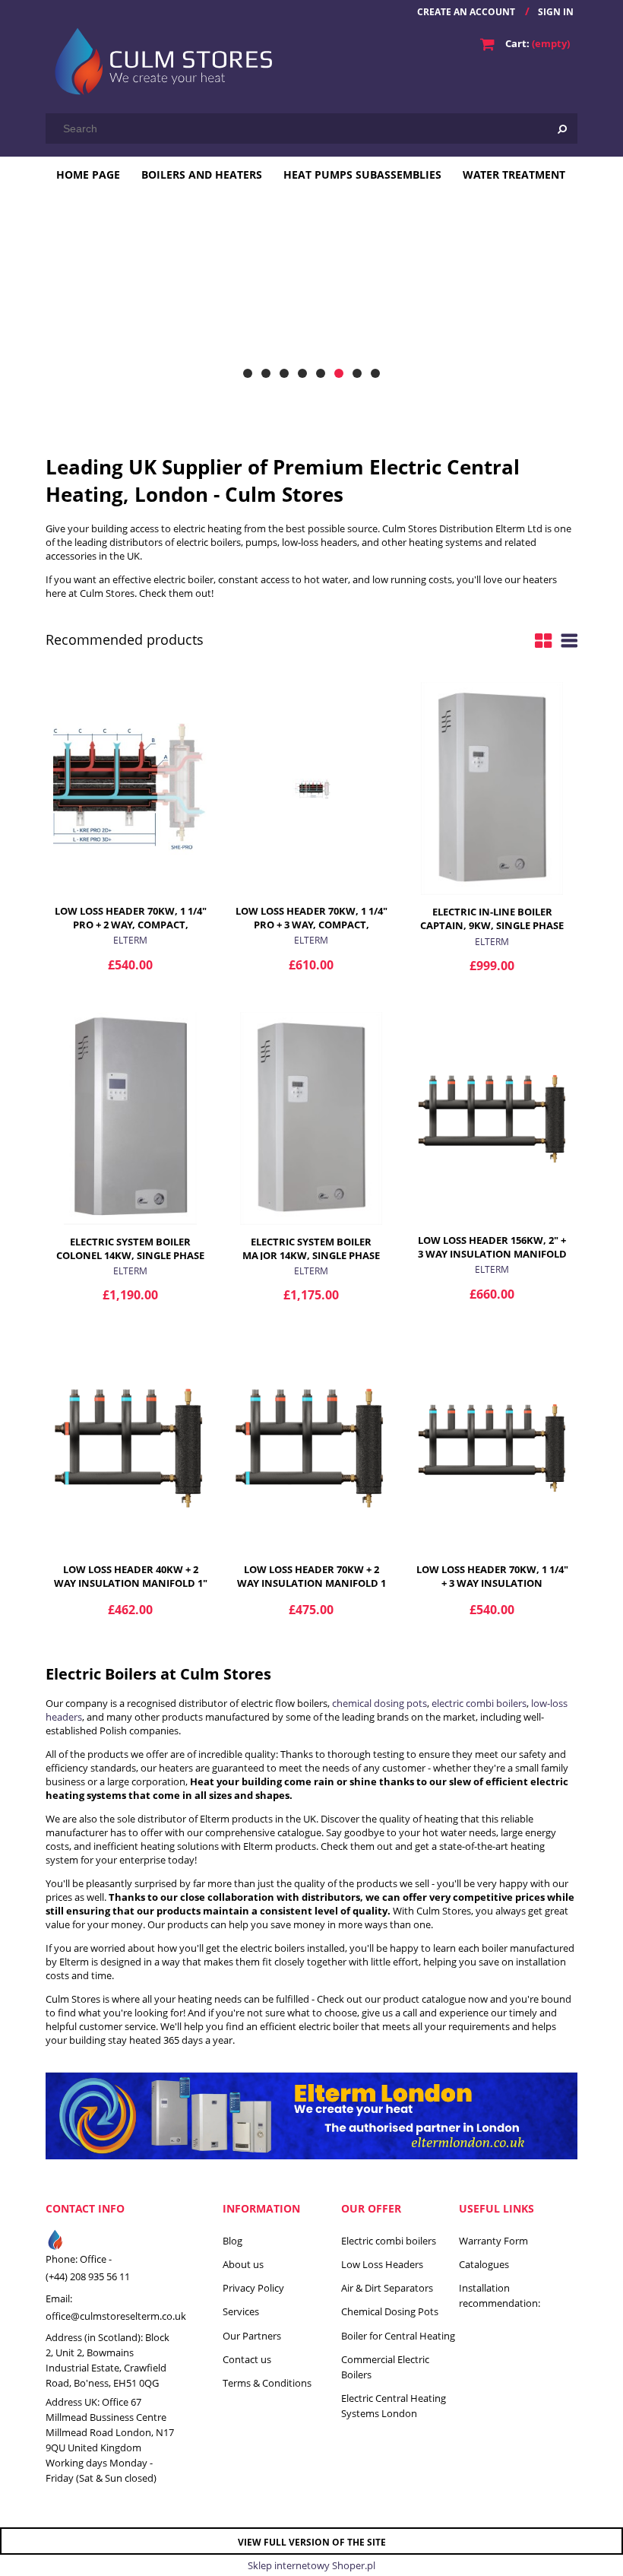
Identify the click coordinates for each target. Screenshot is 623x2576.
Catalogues (484, 2264)
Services (241, 2311)
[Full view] (569, 640)
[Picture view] (543, 640)
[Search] (562, 128)
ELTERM (130, 940)
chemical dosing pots (379, 1703)
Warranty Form (493, 2241)
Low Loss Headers (382, 2264)
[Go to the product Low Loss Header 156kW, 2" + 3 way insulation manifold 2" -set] (492, 1117)
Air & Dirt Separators (387, 2288)
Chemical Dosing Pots (390, 2311)
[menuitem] (88, 174)
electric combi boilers (479, 1703)
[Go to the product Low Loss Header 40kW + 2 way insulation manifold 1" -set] (130, 1446)
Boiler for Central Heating (398, 2336)
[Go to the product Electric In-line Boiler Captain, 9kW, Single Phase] (492, 788)
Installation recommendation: (500, 2295)
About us (243, 2264)
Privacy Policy (253, 2288)
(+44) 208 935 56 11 (88, 2276)
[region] (311, 294)
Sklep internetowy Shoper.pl (311, 2565)
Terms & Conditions (267, 2383)
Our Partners (252, 2336)
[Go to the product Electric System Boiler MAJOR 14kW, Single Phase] (311, 1118)
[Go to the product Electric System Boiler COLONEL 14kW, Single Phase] (130, 1118)
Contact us (247, 2359)
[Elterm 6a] (311, 294)
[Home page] (160, 59)
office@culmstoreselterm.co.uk (116, 2316)
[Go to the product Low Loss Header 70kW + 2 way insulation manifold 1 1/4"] (311, 1446)
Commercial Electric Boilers (385, 2367)
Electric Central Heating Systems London (394, 2406)
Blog (232, 2241)
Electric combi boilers (389, 2241)
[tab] (248, 373)
